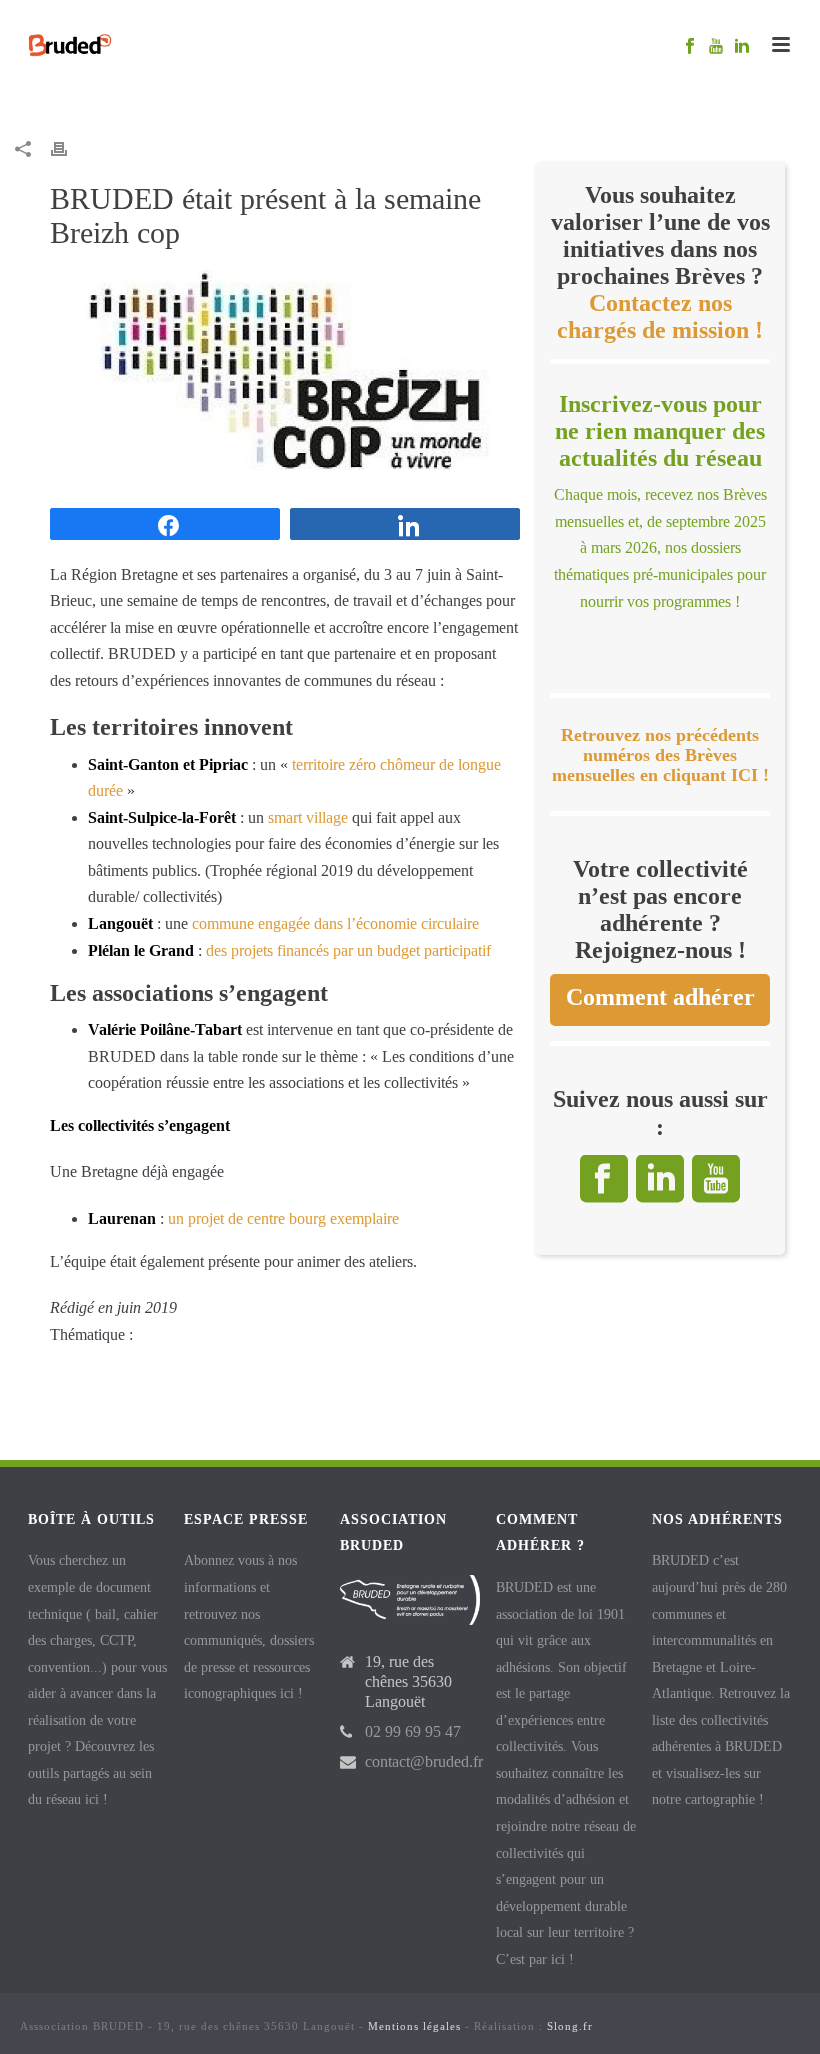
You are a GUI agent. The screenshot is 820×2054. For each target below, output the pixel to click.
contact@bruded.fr (424, 1761)
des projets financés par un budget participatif (348, 950)
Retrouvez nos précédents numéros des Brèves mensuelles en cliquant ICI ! (660, 755)
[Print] (69, 148)
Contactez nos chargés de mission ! (660, 316)
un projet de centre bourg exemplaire (283, 1218)
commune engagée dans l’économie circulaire (335, 923)
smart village (308, 817)
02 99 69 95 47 (413, 1731)
